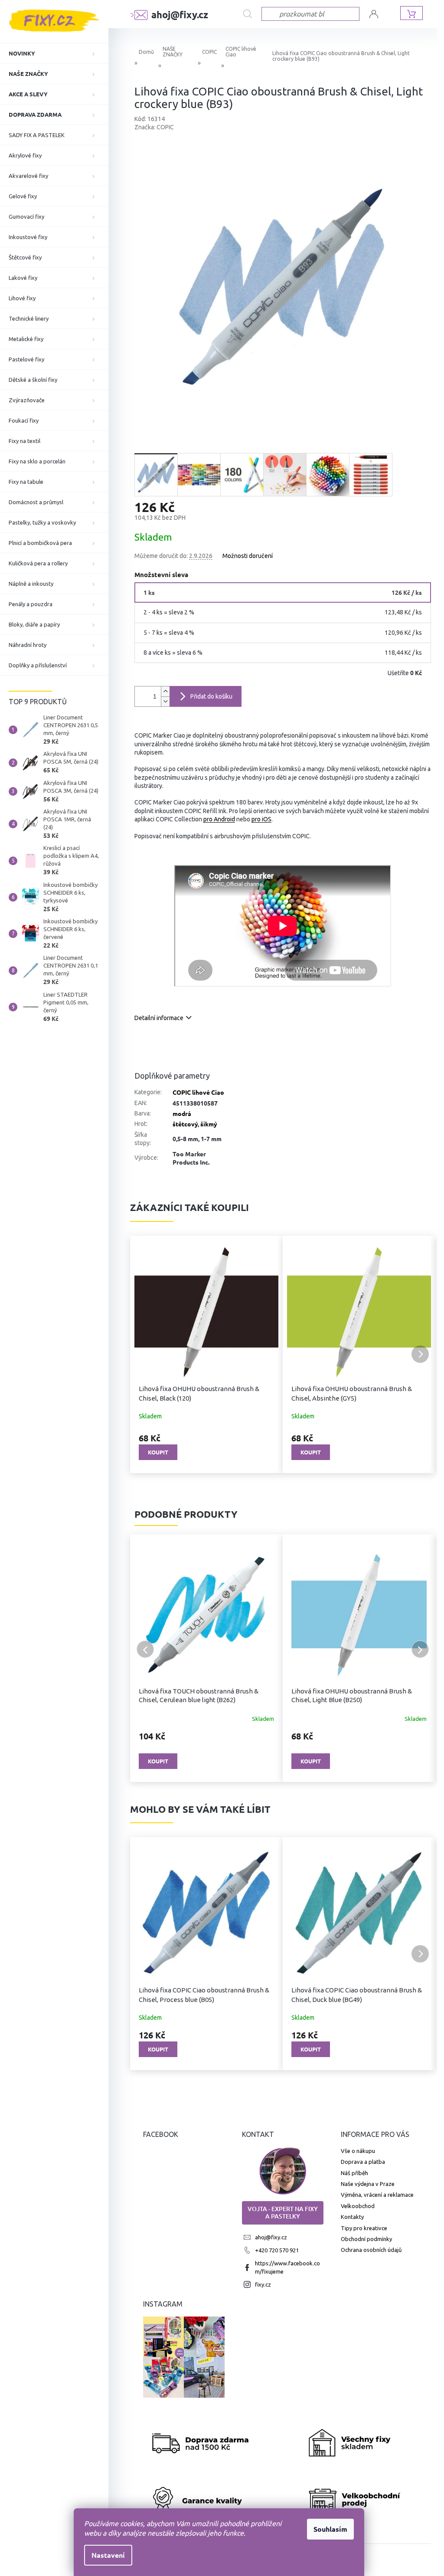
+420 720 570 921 (277, 2250)
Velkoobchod (358, 2206)
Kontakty (352, 2217)
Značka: (154, 127)
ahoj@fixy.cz (271, 2237)
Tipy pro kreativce (364, 2228)
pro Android (219, 819)
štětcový (185, 1124)
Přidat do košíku (211, 696)
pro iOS (261, 819)
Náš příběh (354, 2173)
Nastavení (108, 2555)
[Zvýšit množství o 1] (165, 691)
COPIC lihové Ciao (198, 1092)
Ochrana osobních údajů (371, 2250)
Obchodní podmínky (366, 2239)
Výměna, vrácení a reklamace (377, 2195)
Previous (145, 1649)
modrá (182, 1113)
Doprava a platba (363, 2162)
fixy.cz (263, 2284)
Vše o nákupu (358, 2151)
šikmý (209, 1124)
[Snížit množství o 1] (165, 701)
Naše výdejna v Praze (368, 2184)
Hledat (252, 14)
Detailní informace (159, 1018)
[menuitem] (54, 53)
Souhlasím (330, 2529)
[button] (145, 1354)
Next (420, 1649)
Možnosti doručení (248, 556)
